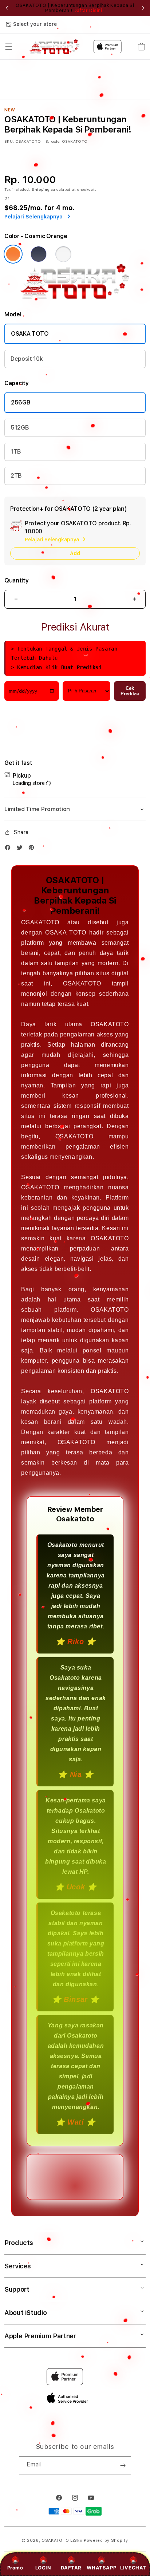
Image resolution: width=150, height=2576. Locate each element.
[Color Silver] (63, 254)
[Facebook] (9, 849)
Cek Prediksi (130, 691)
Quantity (16, 580)
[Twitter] (21, 849)
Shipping (41, 189)
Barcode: (53, 141)
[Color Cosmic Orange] (13, 254)
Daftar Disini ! (89, 11)
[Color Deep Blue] (39, 254)
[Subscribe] (123, 2465)
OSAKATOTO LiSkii (62, 2541)
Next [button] (143, 8)
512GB (20, 428)
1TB (16, 452)
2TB (16, 476)
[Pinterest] (33, 849)
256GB (21, 402)
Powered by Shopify (106, 2541)
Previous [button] (7, 8)
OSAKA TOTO (30, 334)
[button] (9, 47)
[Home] (54, 47)
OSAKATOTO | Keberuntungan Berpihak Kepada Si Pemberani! (75, 8)
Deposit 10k (27, 359)
